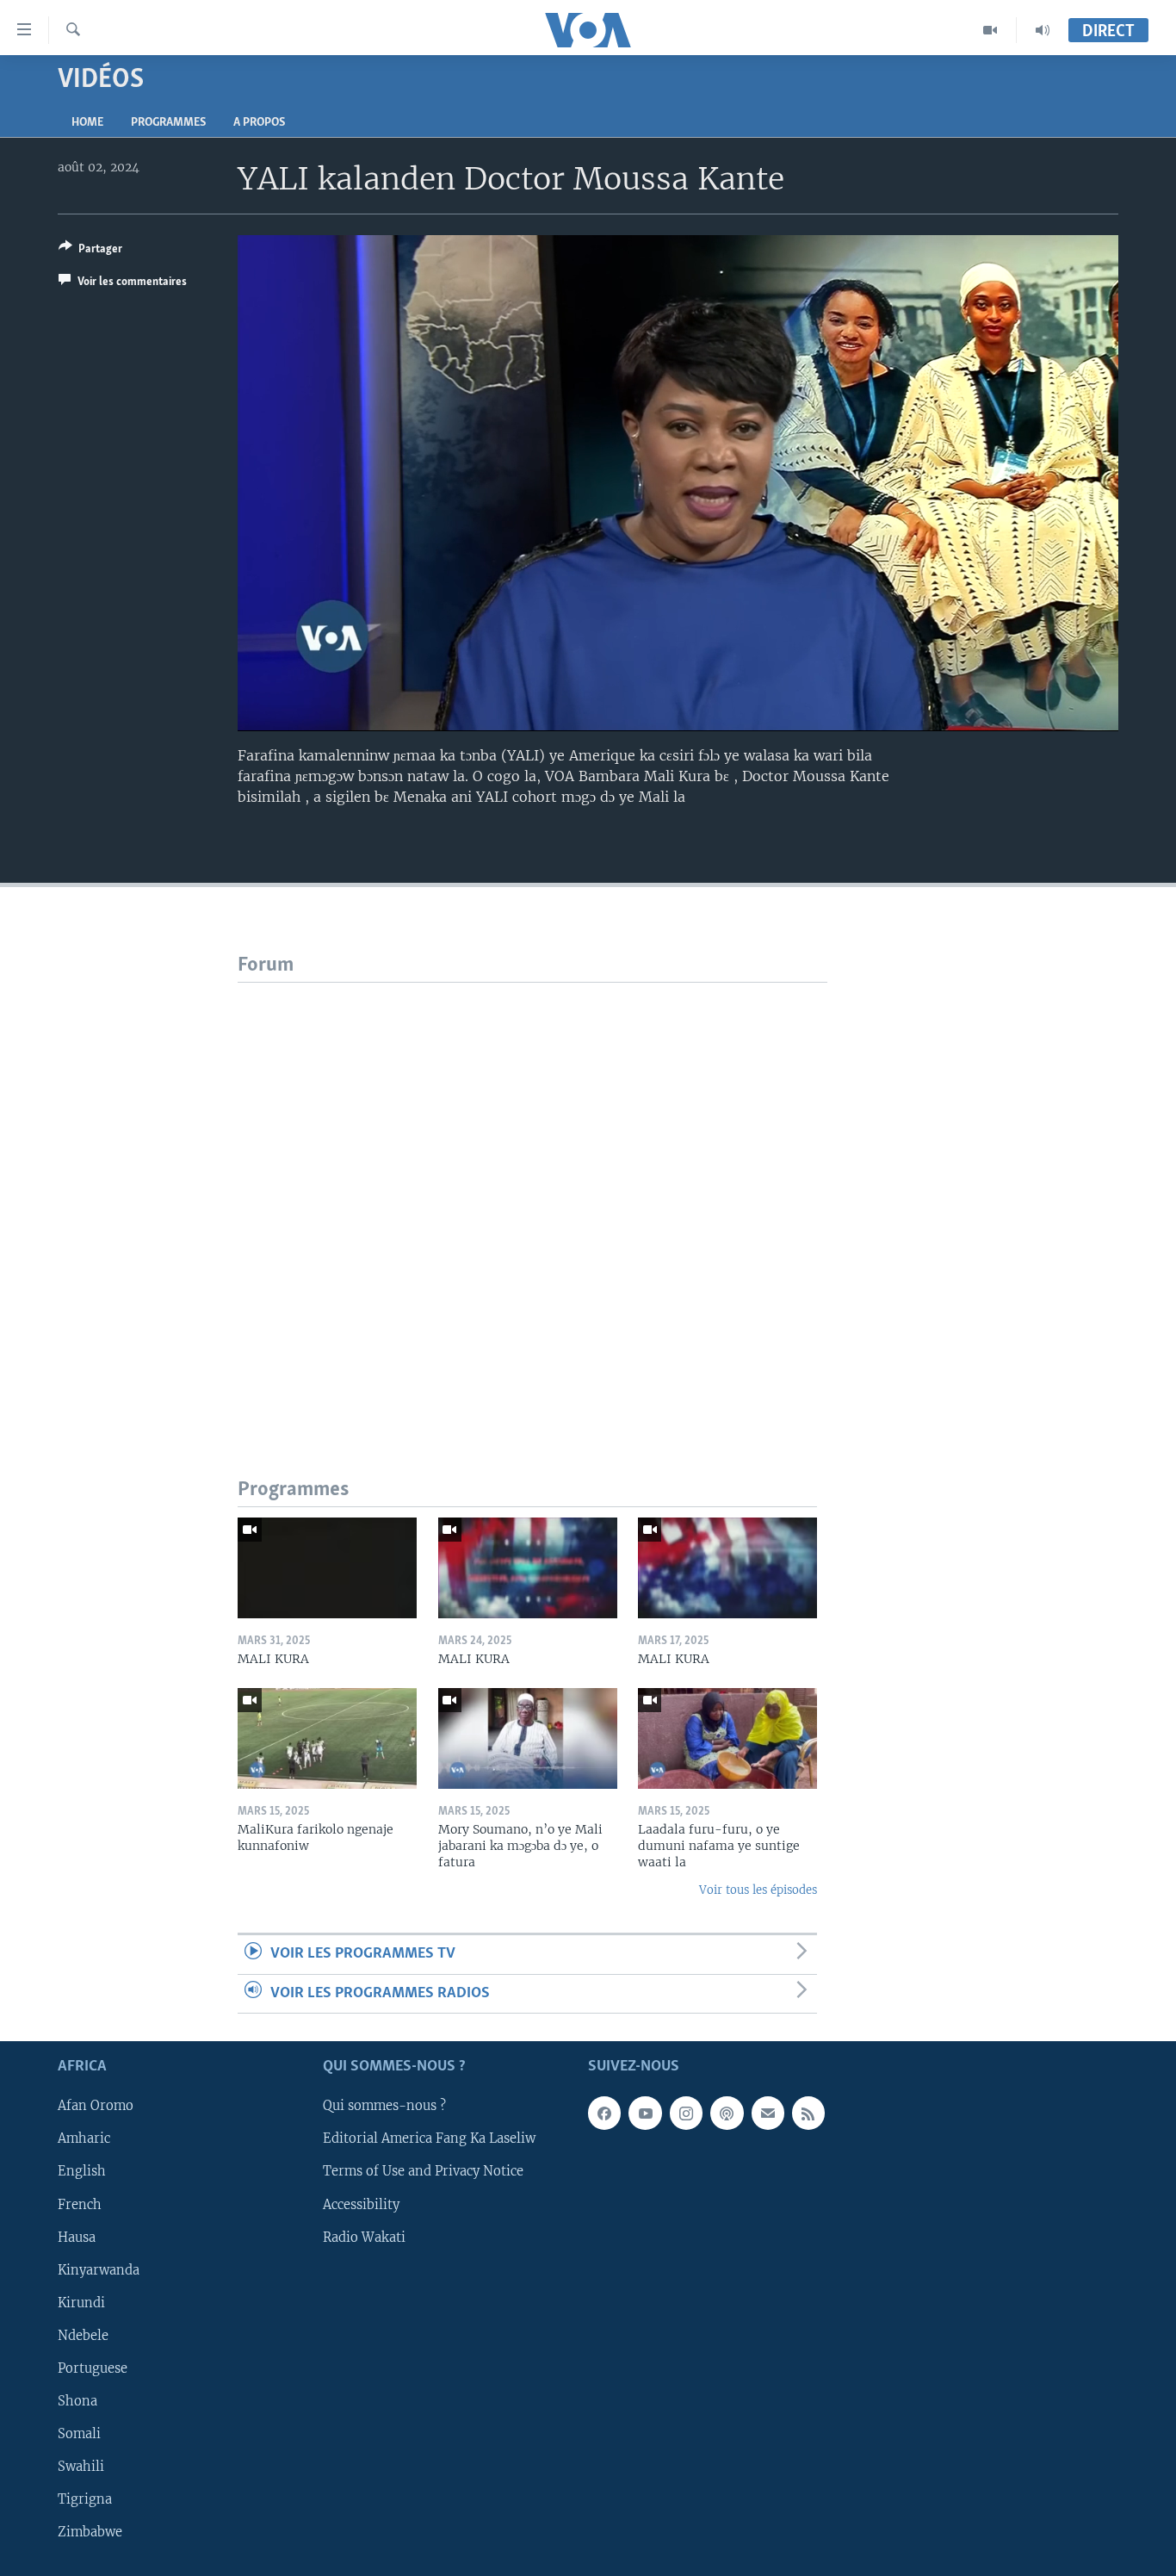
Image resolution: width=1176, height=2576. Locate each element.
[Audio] (1043, 30)
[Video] (990, 30)
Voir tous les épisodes (758, 1890)
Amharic (84, 2139)
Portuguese (93, 2368)
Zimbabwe (90, 2532)
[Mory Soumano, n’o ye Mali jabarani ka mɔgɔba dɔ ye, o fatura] (528, 1738)
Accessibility (361, 2205)
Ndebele (83, 2336)
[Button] (90, 251)
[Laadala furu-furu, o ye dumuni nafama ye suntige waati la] (727, 1738)
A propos (259, 123)
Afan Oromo (96, 2106)
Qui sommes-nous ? (384, 2106)
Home (87, 123)
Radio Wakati (364, 2238)
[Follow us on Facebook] (604, 2113)
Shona (77, 2401)
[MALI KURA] (327, 1568)
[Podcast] (727, 2113)
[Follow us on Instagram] (686, 2113)
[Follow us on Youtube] (645, 2113)
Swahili (81, 2467)
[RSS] (808, 2113)
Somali (79, 2434)
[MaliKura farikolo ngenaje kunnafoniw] (327, 1738)
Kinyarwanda (99, 2270)
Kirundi (81, 2303)
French (80, 2205)
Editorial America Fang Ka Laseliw (429, 2139)
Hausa (77, 2238)
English (82, 2172)
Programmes (168, 123)
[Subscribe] (768, 2113)
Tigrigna (85, 2499)
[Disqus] (532, 1198)
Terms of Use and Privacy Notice (423, 2172)
